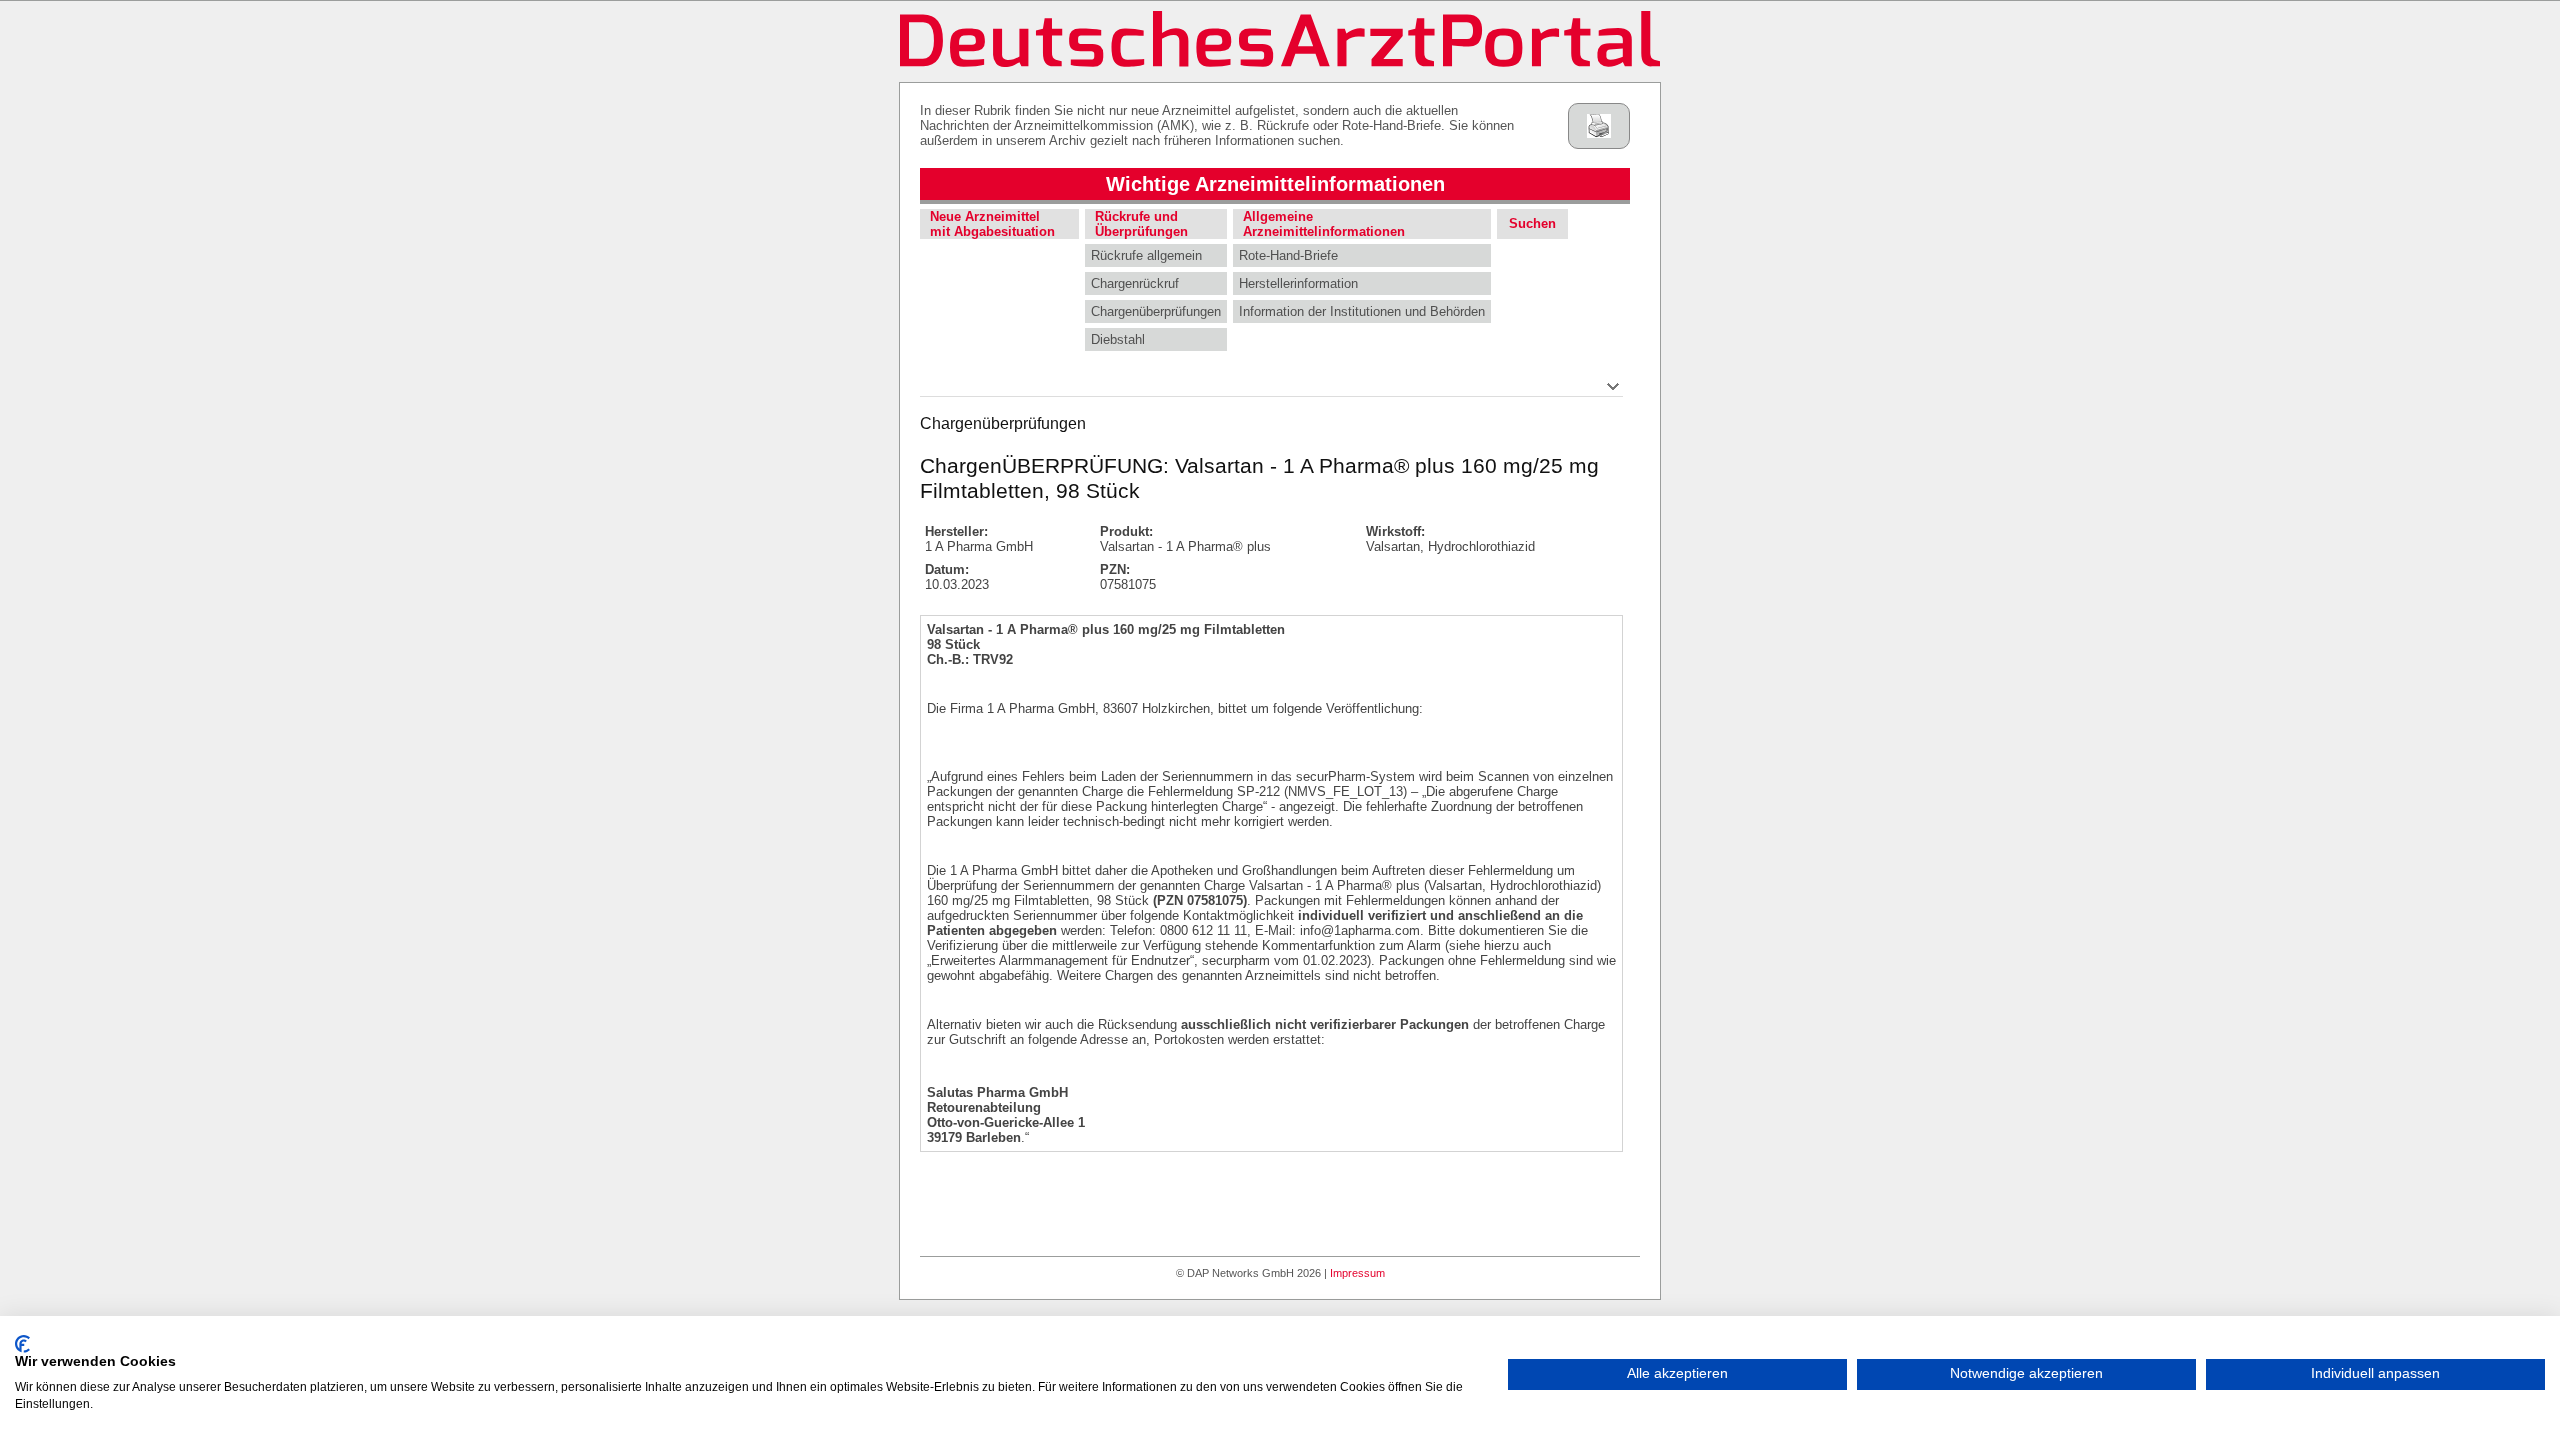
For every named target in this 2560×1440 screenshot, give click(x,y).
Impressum (1357, 1273)
